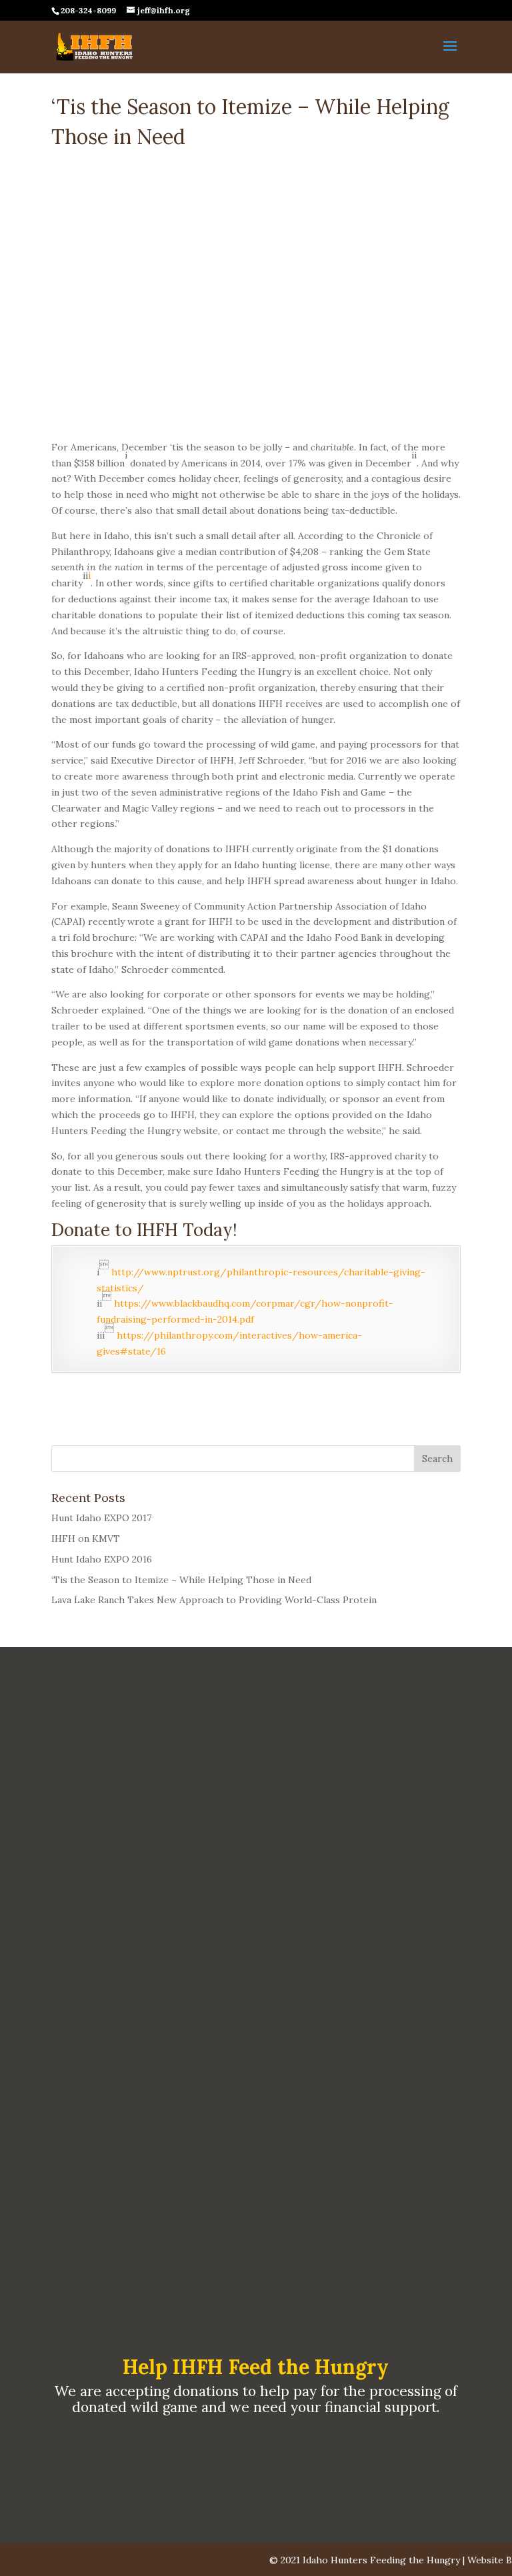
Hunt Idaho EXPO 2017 (101, 1518)
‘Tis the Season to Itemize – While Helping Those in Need (181, 1580)
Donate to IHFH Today (142, 1230)
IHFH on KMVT (86, 1539)
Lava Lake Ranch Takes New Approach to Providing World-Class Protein (214, 1600)
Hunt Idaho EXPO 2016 (102, 1559)
